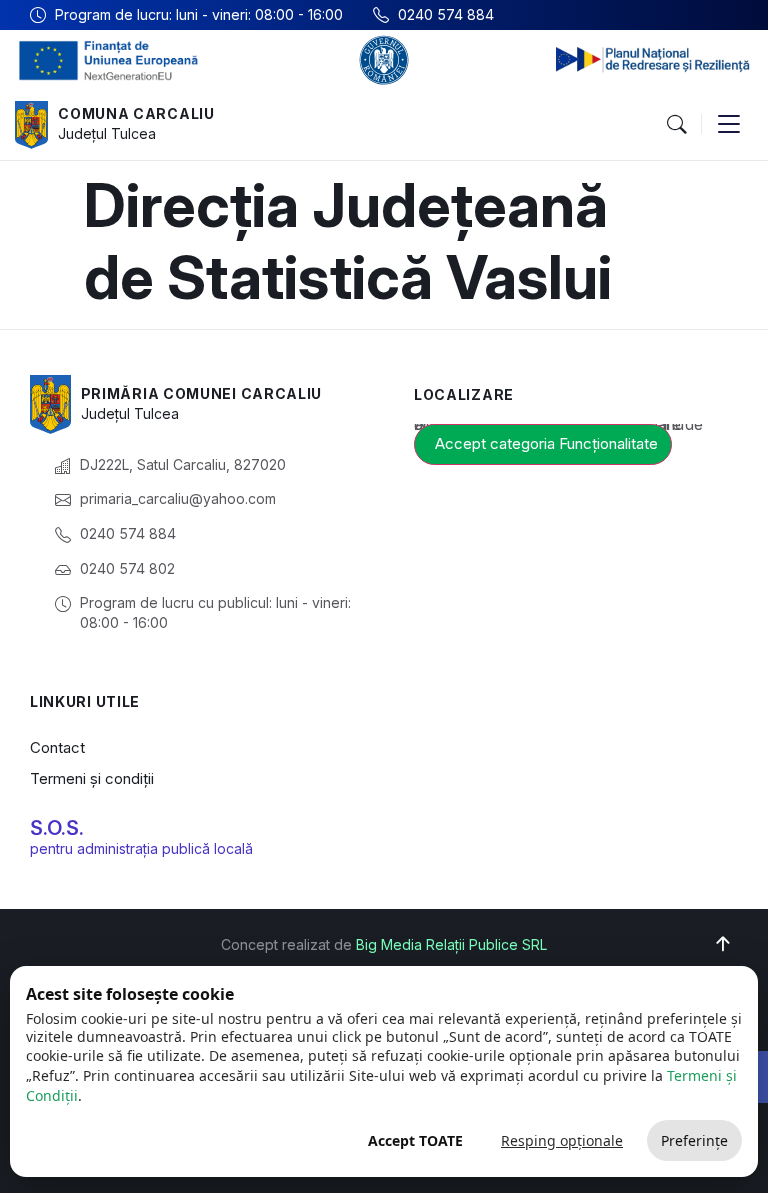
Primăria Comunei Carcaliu (202, 393)
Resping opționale (562, 1140)
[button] (676, 125)
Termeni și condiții (92, 778)
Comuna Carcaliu (136, 113)
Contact (57, 747)
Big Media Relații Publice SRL (451, 944)
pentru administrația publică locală (141, 848)
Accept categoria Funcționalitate (546, 443)
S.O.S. (57, 828)
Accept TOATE (415, 1140)
